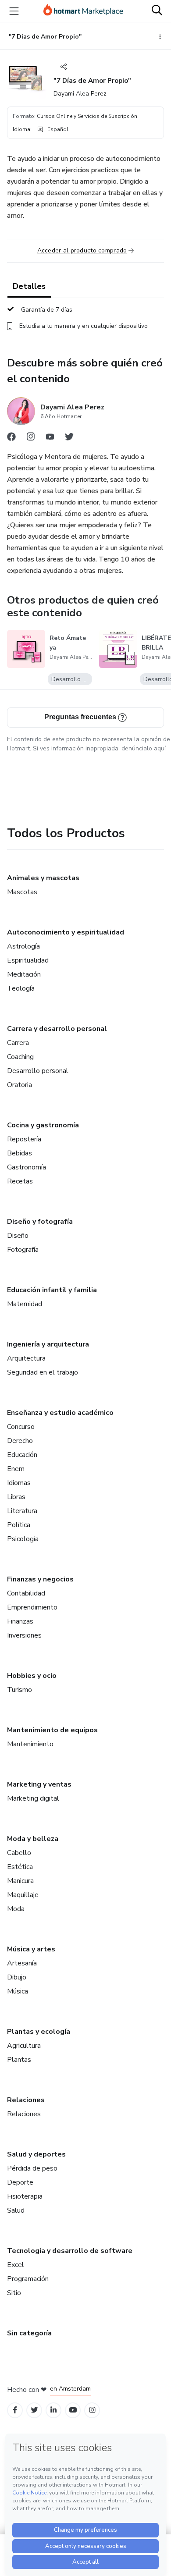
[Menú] (14, 11)
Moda (16, 1909)
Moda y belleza (33, 1839)
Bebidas (20, 1153)
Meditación (24, 974)
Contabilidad (26, 1593)
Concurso (21, 1427)
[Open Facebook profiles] (15, 2410)
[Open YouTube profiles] (73, 2410)
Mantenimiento (30, 1744)
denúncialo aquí (144, 748)
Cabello (19, 1853)
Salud (16, 2210)
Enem (16, 1469)
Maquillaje (23, 1895)
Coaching (20, 1057)
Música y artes (31, 1949)
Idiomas (19, 1483)
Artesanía (22, 1963)
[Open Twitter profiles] (34, 2410)
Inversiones (24, 1635)
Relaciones (26, 2100)
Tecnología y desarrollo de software (70, 2251)
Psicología (23, 1539)
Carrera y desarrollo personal (57, 1029)
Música (18, 1991)
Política (19, 1525)
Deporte (20, 2182)
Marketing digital (33, 1798)
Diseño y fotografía (40, 1222)
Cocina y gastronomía (43, 1125)
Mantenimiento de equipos (52, 1730)
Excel (16, 2265)
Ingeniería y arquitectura (48, 1344)
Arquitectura (26, 1358)
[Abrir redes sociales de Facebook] (11, 439)
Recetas (20, 1181)
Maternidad (25, 1304)
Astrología (23, 946)
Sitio (14, 2293)
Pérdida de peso (32, 2168)
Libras (16, 1497)
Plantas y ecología (39, 2032)
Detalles (29, 286)
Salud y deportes (36, 2154)
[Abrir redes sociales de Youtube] (50, 439)
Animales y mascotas (43, 878)
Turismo (20, 1690)
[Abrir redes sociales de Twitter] (69, 439)
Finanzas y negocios (40, 1579)
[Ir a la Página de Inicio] (83, 11)
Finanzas (20, 1621)
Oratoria (20, 1085)
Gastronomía (27, 1167)
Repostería (24, 1139)
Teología (21, 988)
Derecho (20, 1441)
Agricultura (24, 2046)
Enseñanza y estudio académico (60, 1413)
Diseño (18, 1236)
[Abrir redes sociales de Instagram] (31, 439)
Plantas (19, 2060)
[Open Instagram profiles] (92, 2410)
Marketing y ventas (39, 1784)
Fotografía (23, 1250)
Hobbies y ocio (32, 1676)
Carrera (18, 1043)
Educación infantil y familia (52, 1290)
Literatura (22, 1511)
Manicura (20, 1881)
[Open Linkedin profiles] (53, 2410)
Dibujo (17, 1977)
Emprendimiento (32, 1607)
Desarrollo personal (38, 1071)
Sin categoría (29, 2333)
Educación (22, 1455)
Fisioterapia (25, 2196)
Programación (28, 2279)
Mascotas (22, 892)
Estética (20, 1867)
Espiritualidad (28, 960)
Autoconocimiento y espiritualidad (66, 932)
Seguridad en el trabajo (43, 1372)
